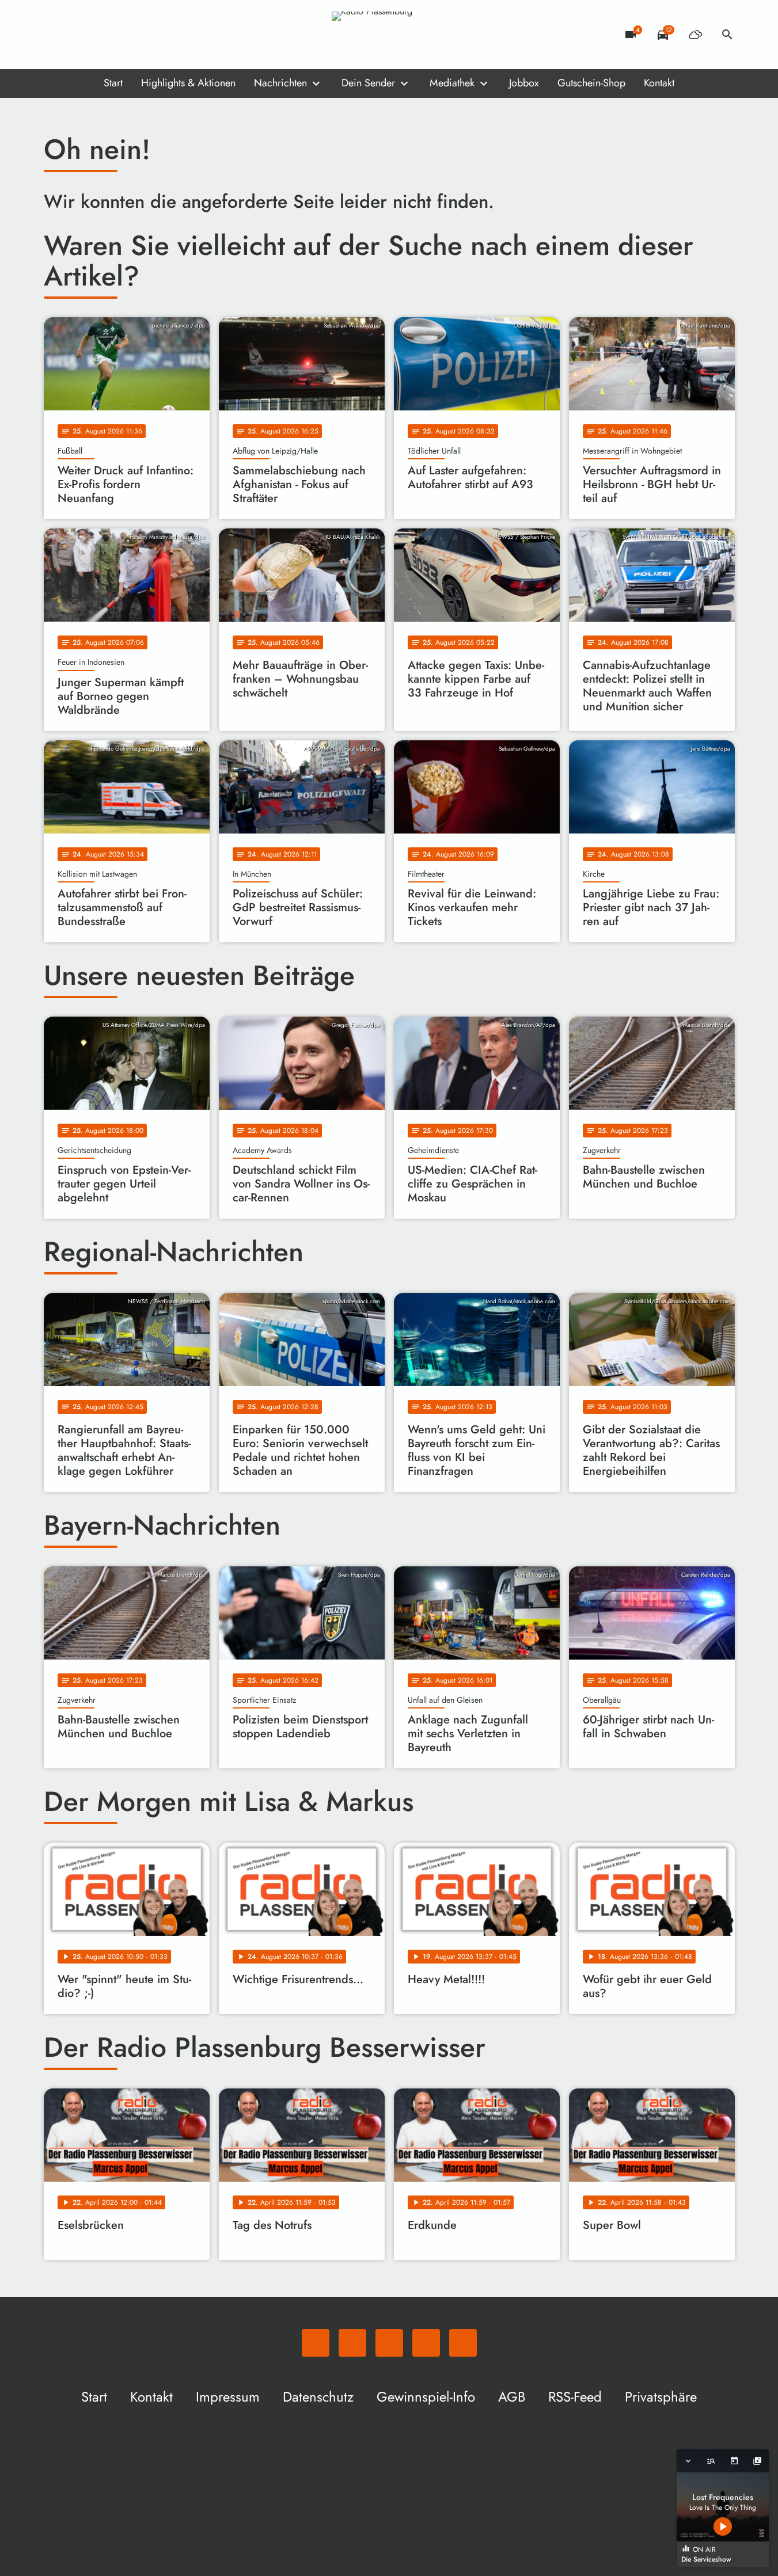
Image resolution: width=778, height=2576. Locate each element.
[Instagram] (101, 35)
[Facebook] (78, 35)
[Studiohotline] (147, 35)
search (727, 35)
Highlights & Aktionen (188, 83)
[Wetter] (695, 35)
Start (113, 83)
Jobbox (524, 83)
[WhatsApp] (55, 35)
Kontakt (659, 83)
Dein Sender (368, 83)
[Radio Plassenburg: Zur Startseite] (389, 35)
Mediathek (452, 83)
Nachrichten (280, 83)
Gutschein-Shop (591, 83)
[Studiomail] (124, 35)
